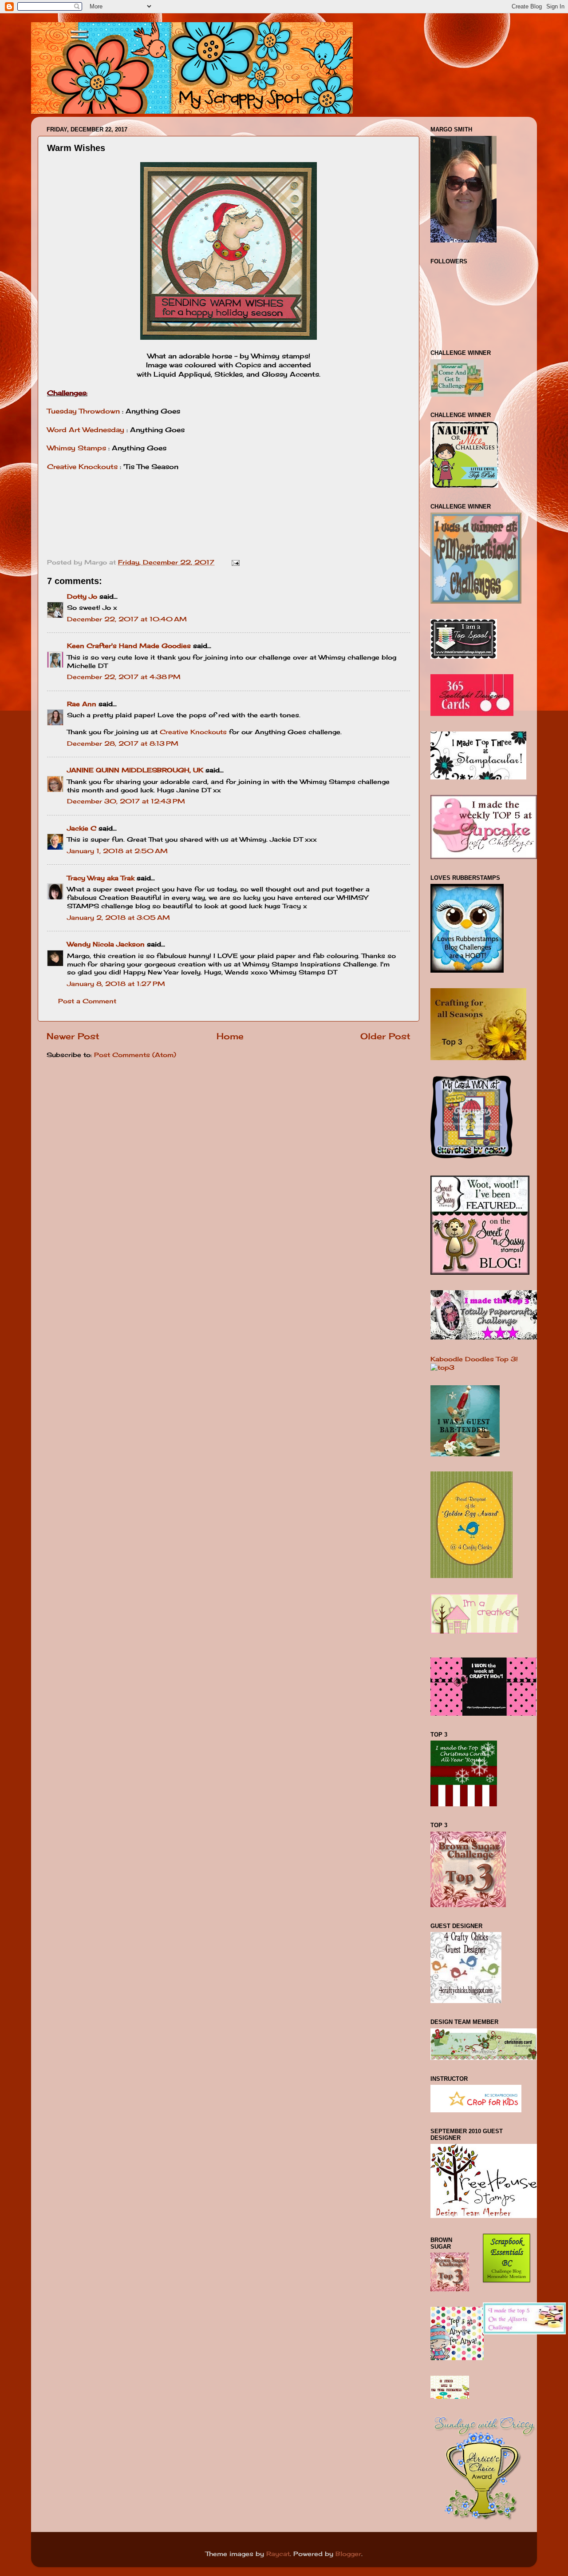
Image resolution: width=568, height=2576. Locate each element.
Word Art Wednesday (86, 430)
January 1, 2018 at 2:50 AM (117, 851)
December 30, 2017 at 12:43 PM (126, 801)
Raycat (278, 2554)
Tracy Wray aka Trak (101, 878)
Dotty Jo (82, 596)
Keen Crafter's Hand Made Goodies (129, 646)
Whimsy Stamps (78, 448)
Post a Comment (87, 1001)
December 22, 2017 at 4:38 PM (124, 677)
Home (230, 1036)
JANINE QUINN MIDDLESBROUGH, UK (135, 770)
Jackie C (82, 828)
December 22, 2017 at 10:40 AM (127, 619)
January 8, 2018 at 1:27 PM (116, 984)
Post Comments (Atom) (135, 1055)
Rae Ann (82, 704)
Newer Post (73, 1036)
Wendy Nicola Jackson (106, 944)
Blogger (348, 2554)
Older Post (385, 1036)
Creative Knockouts (82, 467)
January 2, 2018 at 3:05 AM (118, 918)
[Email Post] (235, 562)
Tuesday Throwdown (85, 411)
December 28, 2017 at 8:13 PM (123, 743)
